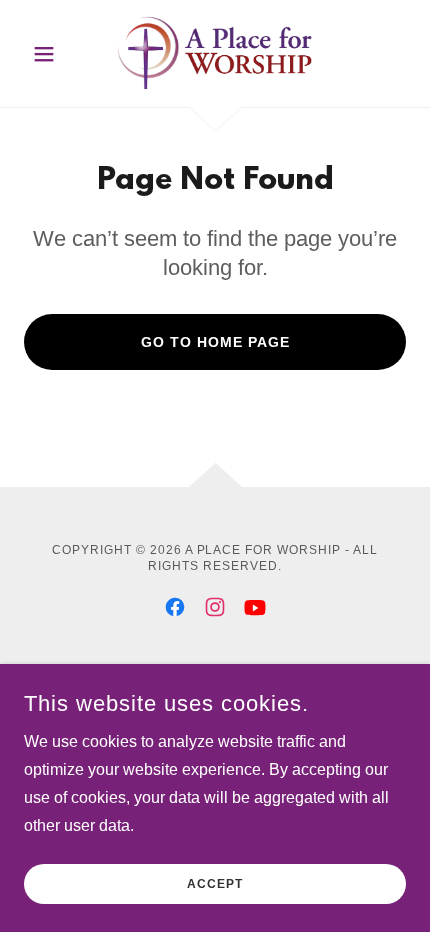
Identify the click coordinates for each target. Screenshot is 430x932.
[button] (52, 54)
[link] (215, 53)
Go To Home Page (215, 342)
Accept (215, 884)
